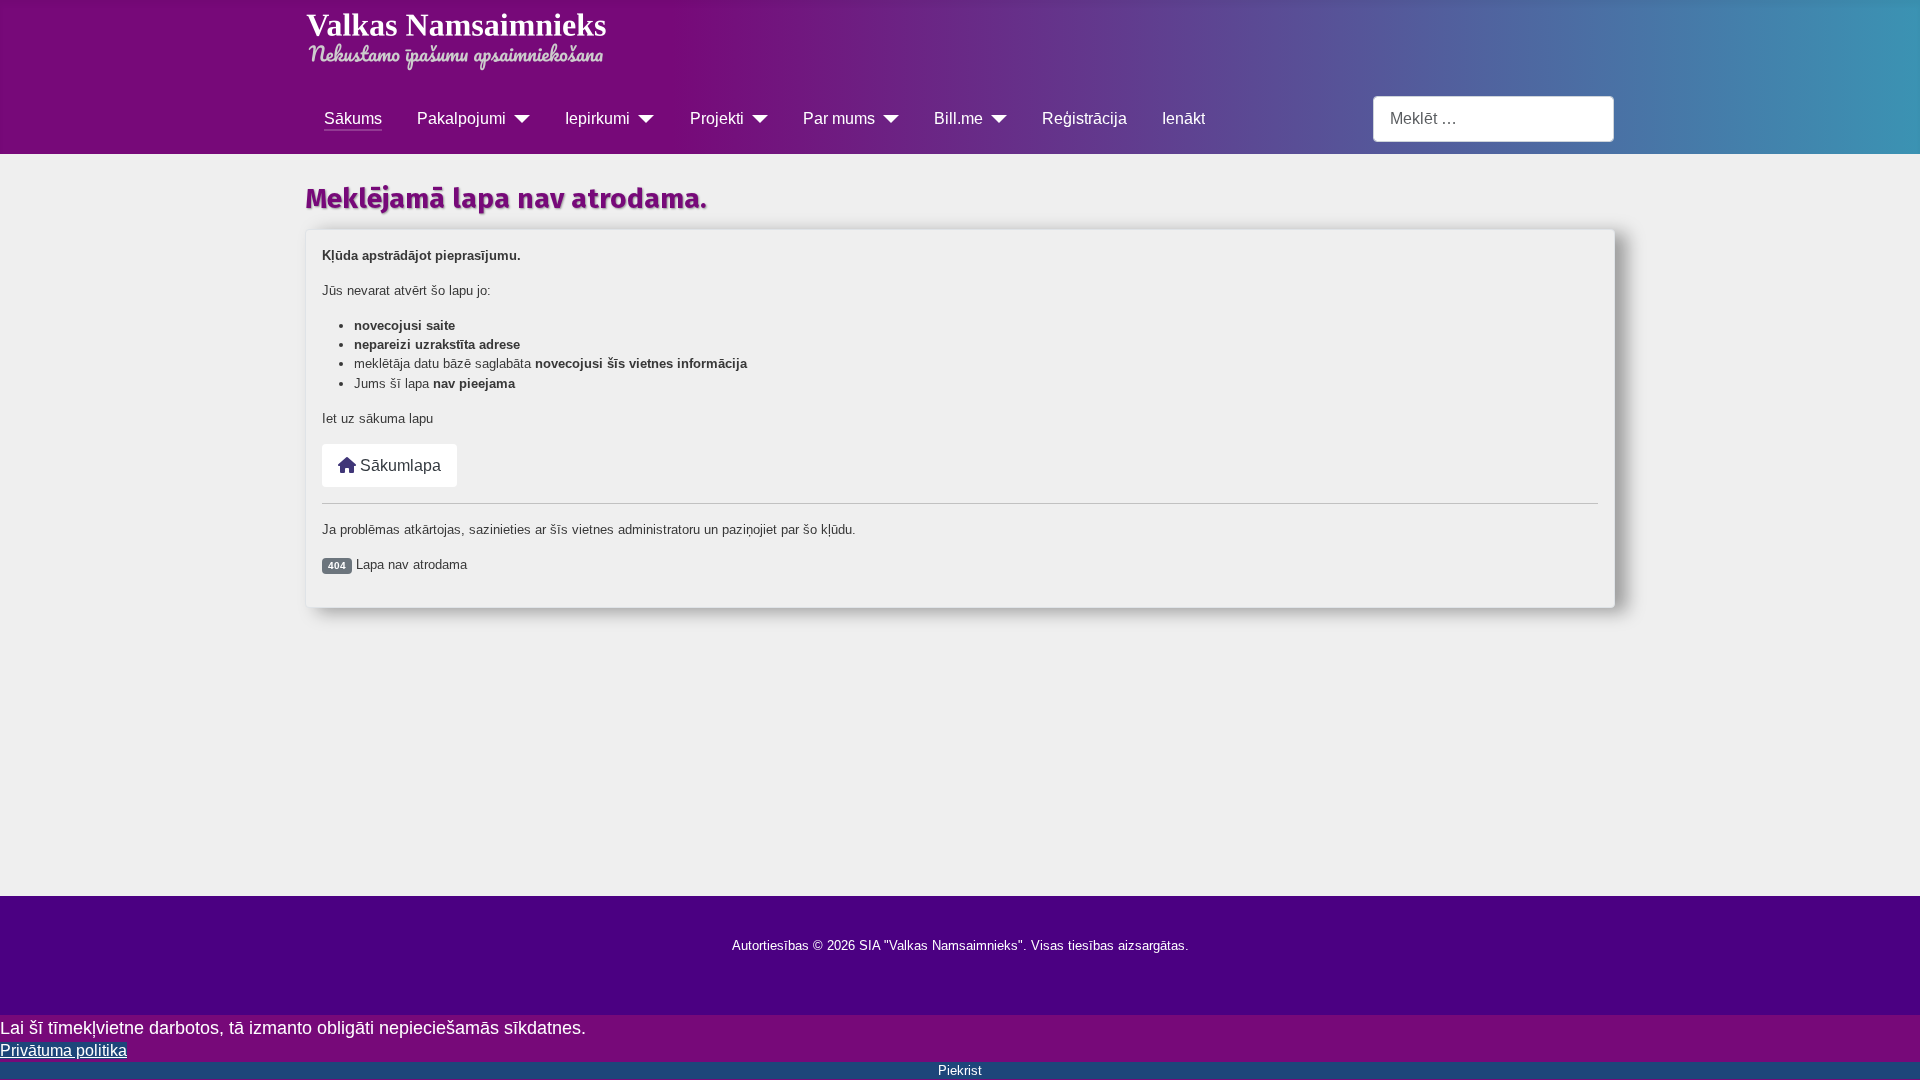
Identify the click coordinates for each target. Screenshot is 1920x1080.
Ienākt (1183, 118)
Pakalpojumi (461, 118)
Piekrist (960, 1070)
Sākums (353, 118)
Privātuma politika (63, 1050)
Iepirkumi (597, 118)
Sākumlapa (398, 465)
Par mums (839, 118)
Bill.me (958, 118)
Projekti (717, 118)
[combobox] (1493, 118)
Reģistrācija (1084, 118)
